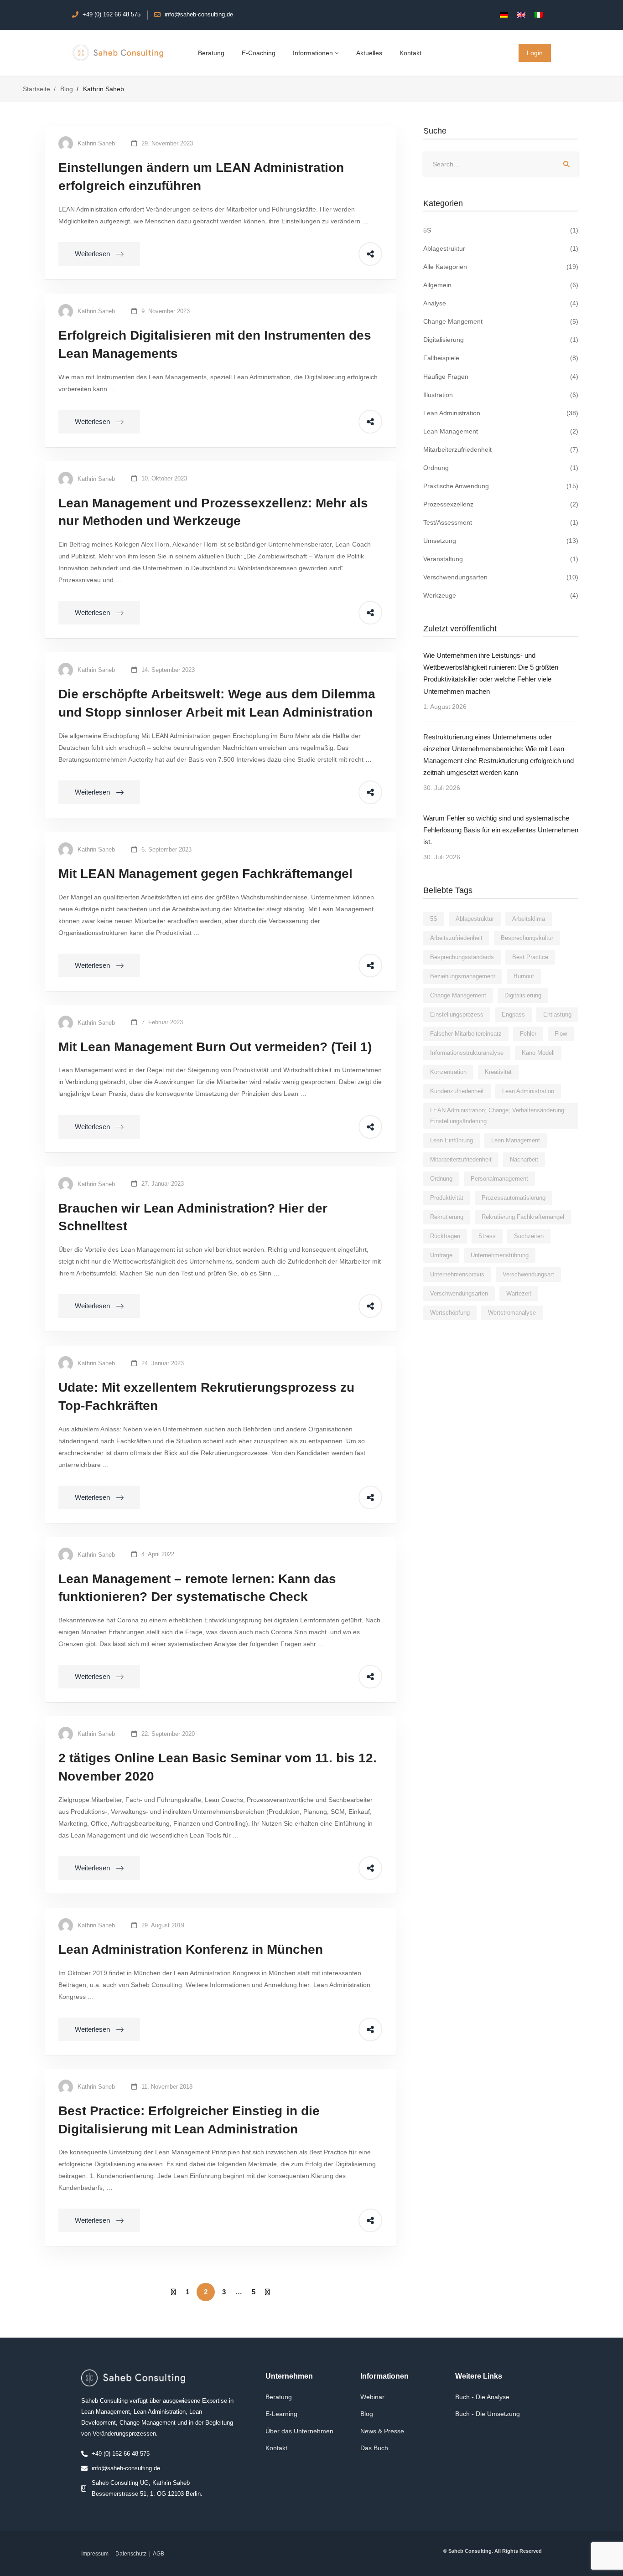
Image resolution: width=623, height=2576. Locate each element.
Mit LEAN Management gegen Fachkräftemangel (205, 874)
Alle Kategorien (501, 267)
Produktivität (447, 1198)
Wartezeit (519, 1293)
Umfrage (441, 1255)
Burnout (524, 976)
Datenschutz (131, 2554)
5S (501, 230)
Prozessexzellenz (501, 504)
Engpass (513, 1014)
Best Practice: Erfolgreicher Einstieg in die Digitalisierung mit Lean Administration (189, 2120)
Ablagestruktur (501, 248)
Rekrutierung (447, 1217)
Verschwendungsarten (501, 577)
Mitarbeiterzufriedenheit (501, 449)
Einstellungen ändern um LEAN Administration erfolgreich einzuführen (201, 177)
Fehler (528, 1034)
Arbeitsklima (529, 919)
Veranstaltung (501, 559)
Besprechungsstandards (462, 957)
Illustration (501, 395)
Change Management (458, 995)
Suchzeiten (529, 1236)
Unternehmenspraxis (457, 1274)
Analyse (501, 303)
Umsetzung (501, 541)
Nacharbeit (524, 1159)
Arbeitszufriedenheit (456, 938)
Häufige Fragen (501, 377)
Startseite (36, 89)
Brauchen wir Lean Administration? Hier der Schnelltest (193, 1217)
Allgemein (501, 285)
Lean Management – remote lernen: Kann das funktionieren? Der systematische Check (197, 1588)
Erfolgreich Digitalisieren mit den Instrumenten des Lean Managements (215, 344)
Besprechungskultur (527, 938)
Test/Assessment (501, 522)
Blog (67, 89)
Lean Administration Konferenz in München (191, 1949)
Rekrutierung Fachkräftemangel (523, 1217)
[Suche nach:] (501, 164)
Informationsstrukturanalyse (467, 1053)
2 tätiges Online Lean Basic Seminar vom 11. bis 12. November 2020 (218, 1767)
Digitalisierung (501, 340)
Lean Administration (501, 413)
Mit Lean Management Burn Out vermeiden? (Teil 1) (215, 1047)
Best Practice (530, 957)
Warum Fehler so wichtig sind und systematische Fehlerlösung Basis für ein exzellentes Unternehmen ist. (501, 830)
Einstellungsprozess (457, 1014)
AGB (158, 2554)
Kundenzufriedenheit (457, 1091)
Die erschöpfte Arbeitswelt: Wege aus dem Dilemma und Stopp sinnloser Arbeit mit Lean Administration (217, 703)
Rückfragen (445, 1236)
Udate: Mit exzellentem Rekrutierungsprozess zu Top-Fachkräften (206, 1396)
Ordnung (501, 468)
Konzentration (448, 1072)
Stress (487, 1236)
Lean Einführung (452, 1140)
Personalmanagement (499, 1179)
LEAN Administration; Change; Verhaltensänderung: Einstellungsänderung (498, 1116)
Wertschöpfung (450, 1313)
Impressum (95, 2554)
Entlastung (557, 1014)
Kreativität (498, 1072)
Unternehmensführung (500, 1255)
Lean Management (501, 431)
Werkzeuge (501, 595)
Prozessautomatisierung (514, 1198)
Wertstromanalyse (512, 1313)
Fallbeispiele (501, 358)
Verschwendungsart (528, 1274)
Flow (561, 1034)
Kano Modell (538, 1053)
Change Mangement (501, 321)
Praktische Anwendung (501, 486)
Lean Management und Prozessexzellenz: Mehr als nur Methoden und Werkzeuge (213, 512)
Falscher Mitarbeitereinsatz (466, 1034)
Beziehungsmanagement (463, 976)
